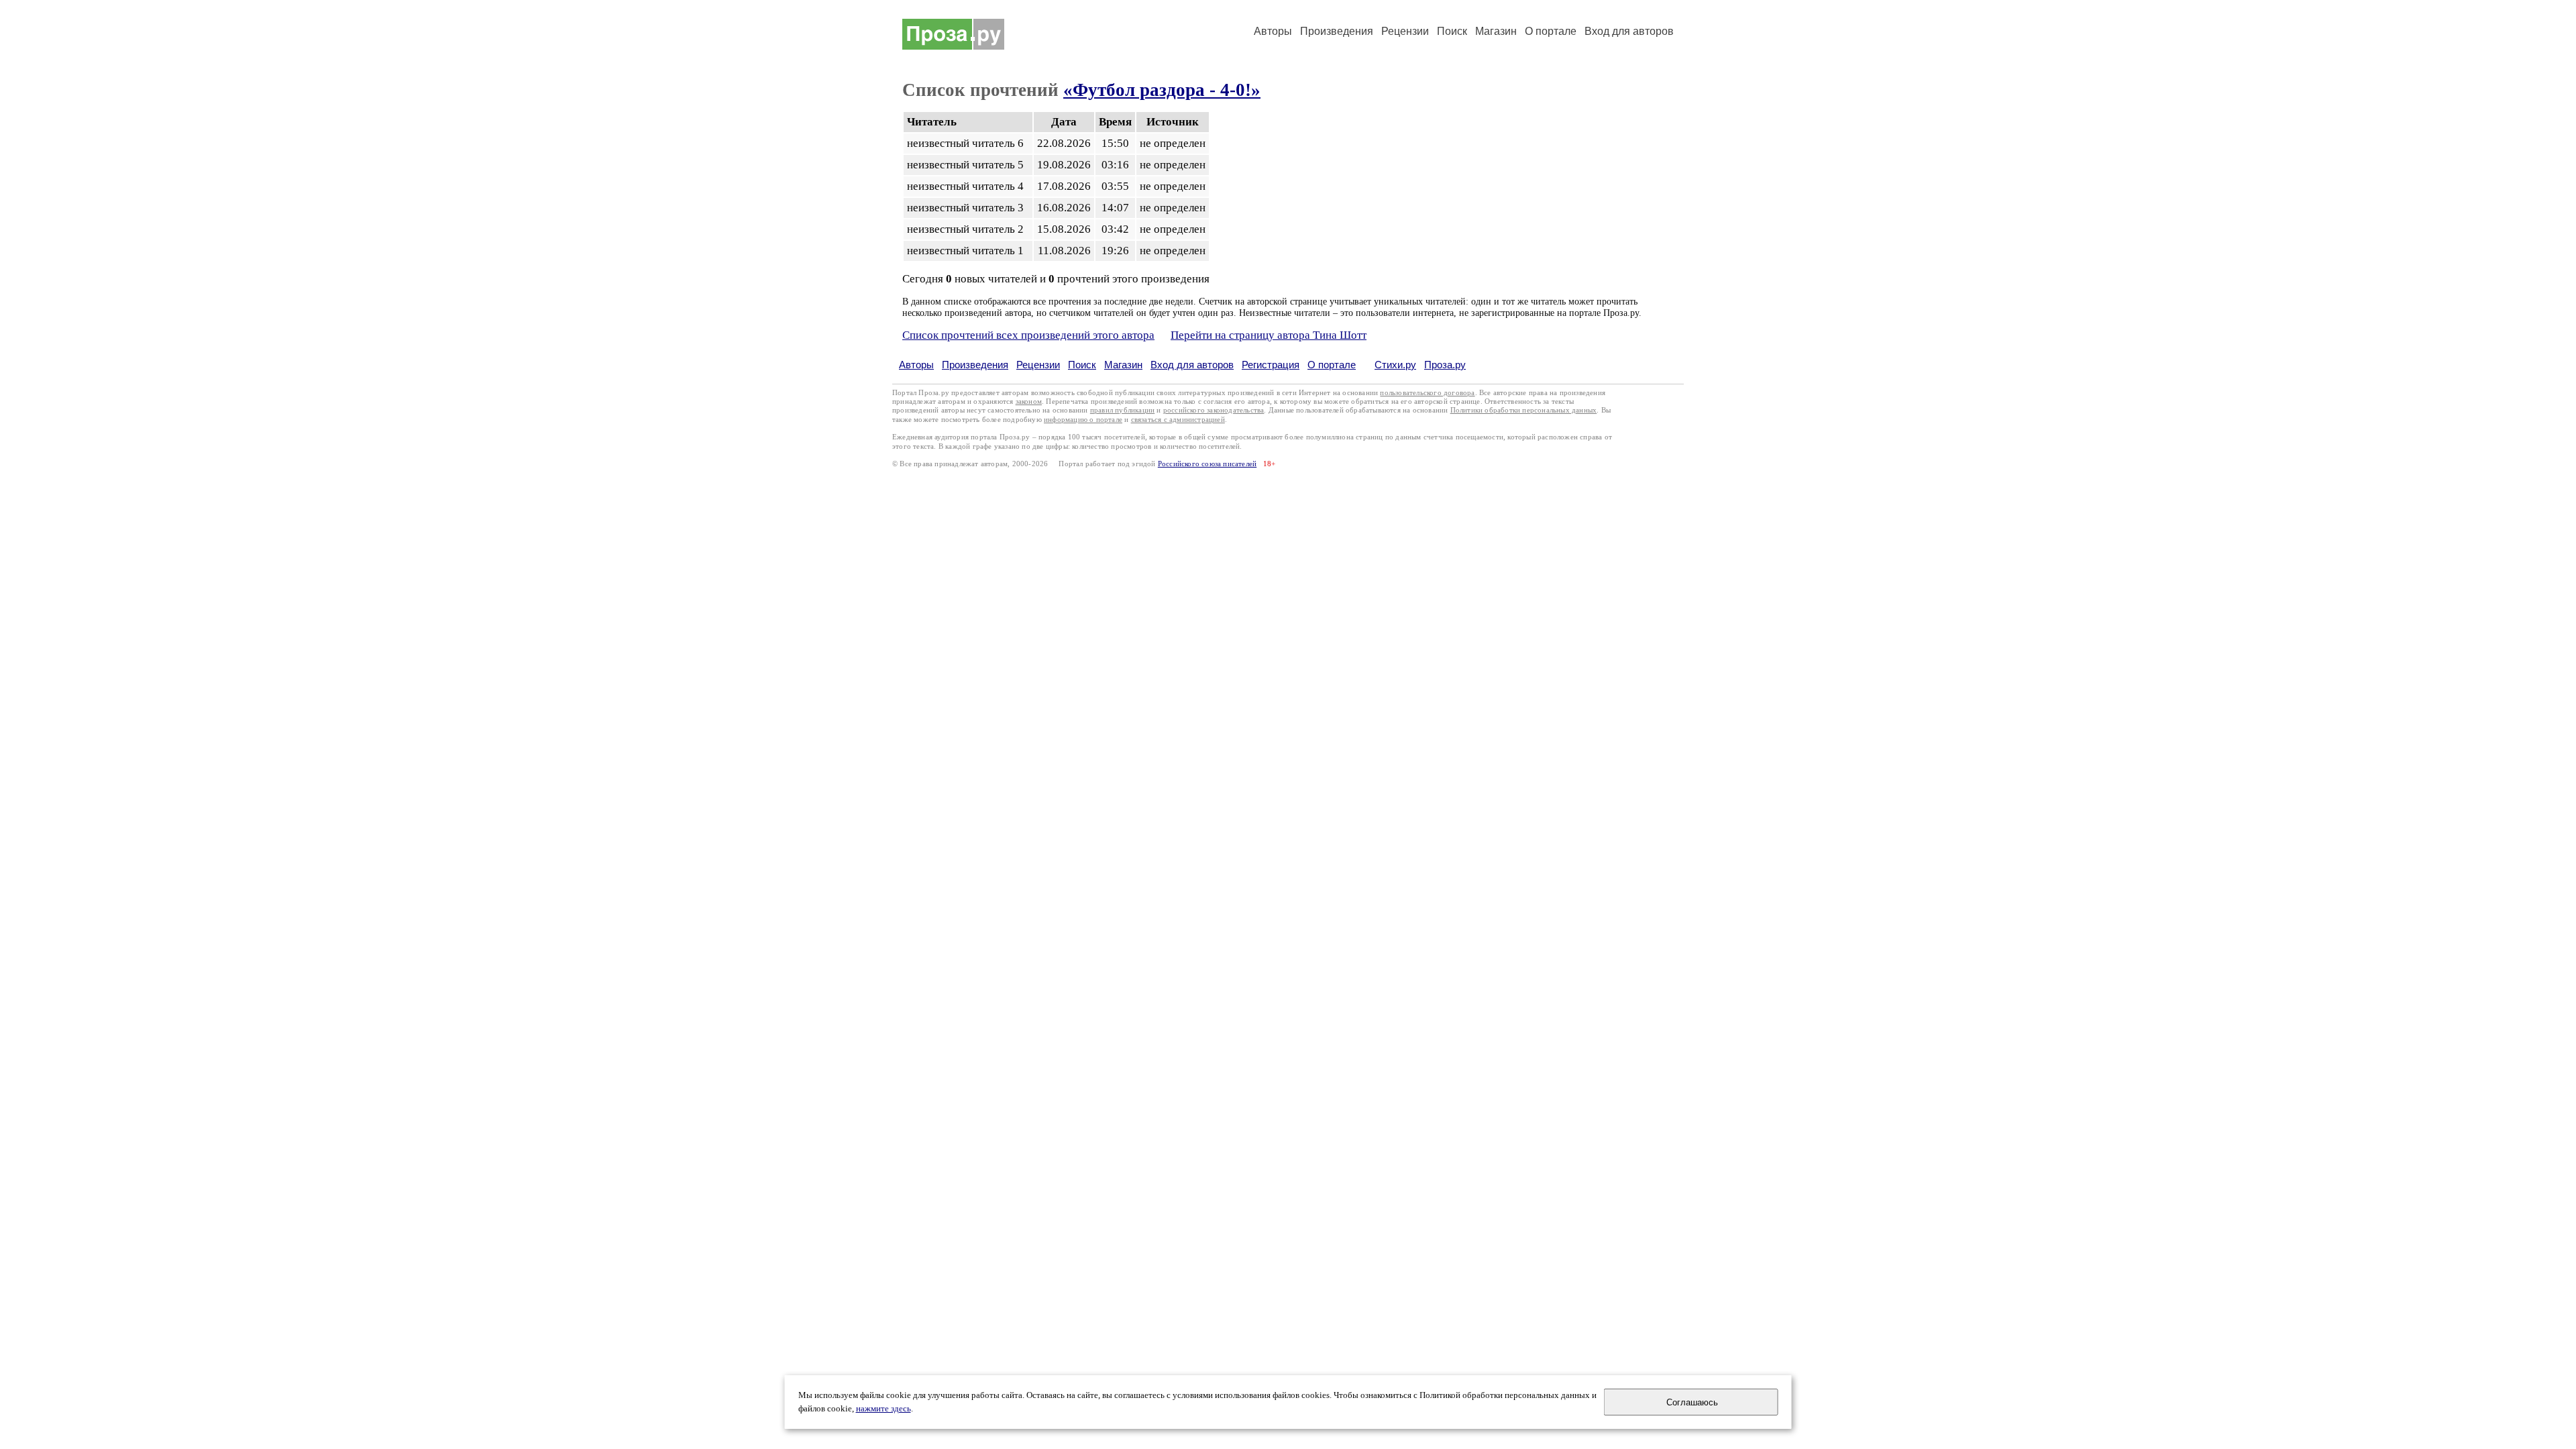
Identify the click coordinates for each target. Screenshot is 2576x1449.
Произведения (1337, 31)
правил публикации (1122, 410)
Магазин (1496, 31)
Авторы (1273, 31)
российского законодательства (1214, 410)
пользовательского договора (1427, 393)
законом (1029, 401)
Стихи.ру (1395, 365)
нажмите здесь (883, 1409)
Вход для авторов (1629, 31)
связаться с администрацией (1178, 420)
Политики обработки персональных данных (1524, 410)
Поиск (1452, 31)
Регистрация (1271, 365)
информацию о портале (1083, 420)
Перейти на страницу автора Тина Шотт (1269, 335)
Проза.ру (1445, 365)
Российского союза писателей (1207, 464)
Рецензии (1405, 31)
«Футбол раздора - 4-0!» (1162, 90)
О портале (1332, 365)
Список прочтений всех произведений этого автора (1028, 335)
